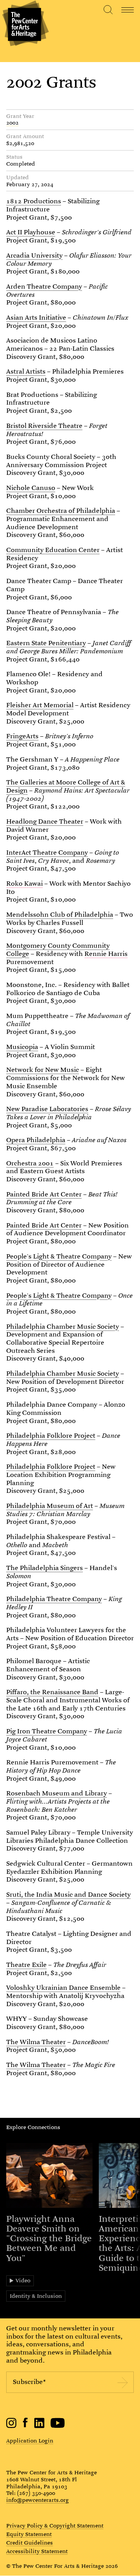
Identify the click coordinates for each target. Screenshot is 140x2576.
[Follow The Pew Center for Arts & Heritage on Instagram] (11, 2426)
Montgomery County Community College (58, 950)
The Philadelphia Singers (45, 1568)
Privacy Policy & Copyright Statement (55, 2526)
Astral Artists (26, 371)
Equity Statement (29, 2534)
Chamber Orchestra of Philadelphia (61, 511)
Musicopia (22, 1047)
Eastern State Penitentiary (46, 643)
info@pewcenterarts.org (38, 2500)
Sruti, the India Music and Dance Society (68, 1895)
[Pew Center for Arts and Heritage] (24, 24)
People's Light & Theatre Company (59, 1256)
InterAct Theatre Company (47, 853)
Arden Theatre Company (44, 287)
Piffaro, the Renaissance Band (52, 1692)
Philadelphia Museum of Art (50, 1506)
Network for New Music (43, 1070)
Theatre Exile (26, 1965)
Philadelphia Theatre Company (54, 1599)
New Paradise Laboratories (47, 1109)
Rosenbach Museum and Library (57, 1793)
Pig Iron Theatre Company (47, 1731)
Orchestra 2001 (30, 1163)
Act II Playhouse (31, 232)
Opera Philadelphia (36, 1140)
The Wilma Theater (36, 2042)
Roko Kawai (24, 884)
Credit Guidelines (30, 2543)
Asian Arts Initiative (36, 318)
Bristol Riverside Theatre (44, 426)
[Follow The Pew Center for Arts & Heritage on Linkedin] (39, 2426)
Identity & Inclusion (36, 2296)
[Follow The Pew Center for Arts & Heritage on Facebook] (25, 2425)
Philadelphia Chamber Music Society (63, 1327)
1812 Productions (34, 201)
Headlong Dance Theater (45, 821)
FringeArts (22, 736)
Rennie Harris (106, 954)
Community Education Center (53, 550)
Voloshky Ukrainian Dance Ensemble (63, 1988)
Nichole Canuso (31, 488)
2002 (12, 123)
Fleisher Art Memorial (40, 705)
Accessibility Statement (37, 2552)
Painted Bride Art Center (44, 1194)
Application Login (30, 2441)
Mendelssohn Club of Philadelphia (60, 915)
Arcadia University (34, 255)
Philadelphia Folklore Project (51, 1436)
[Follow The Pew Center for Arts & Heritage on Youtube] (58, 2426)
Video (23, 2280)
